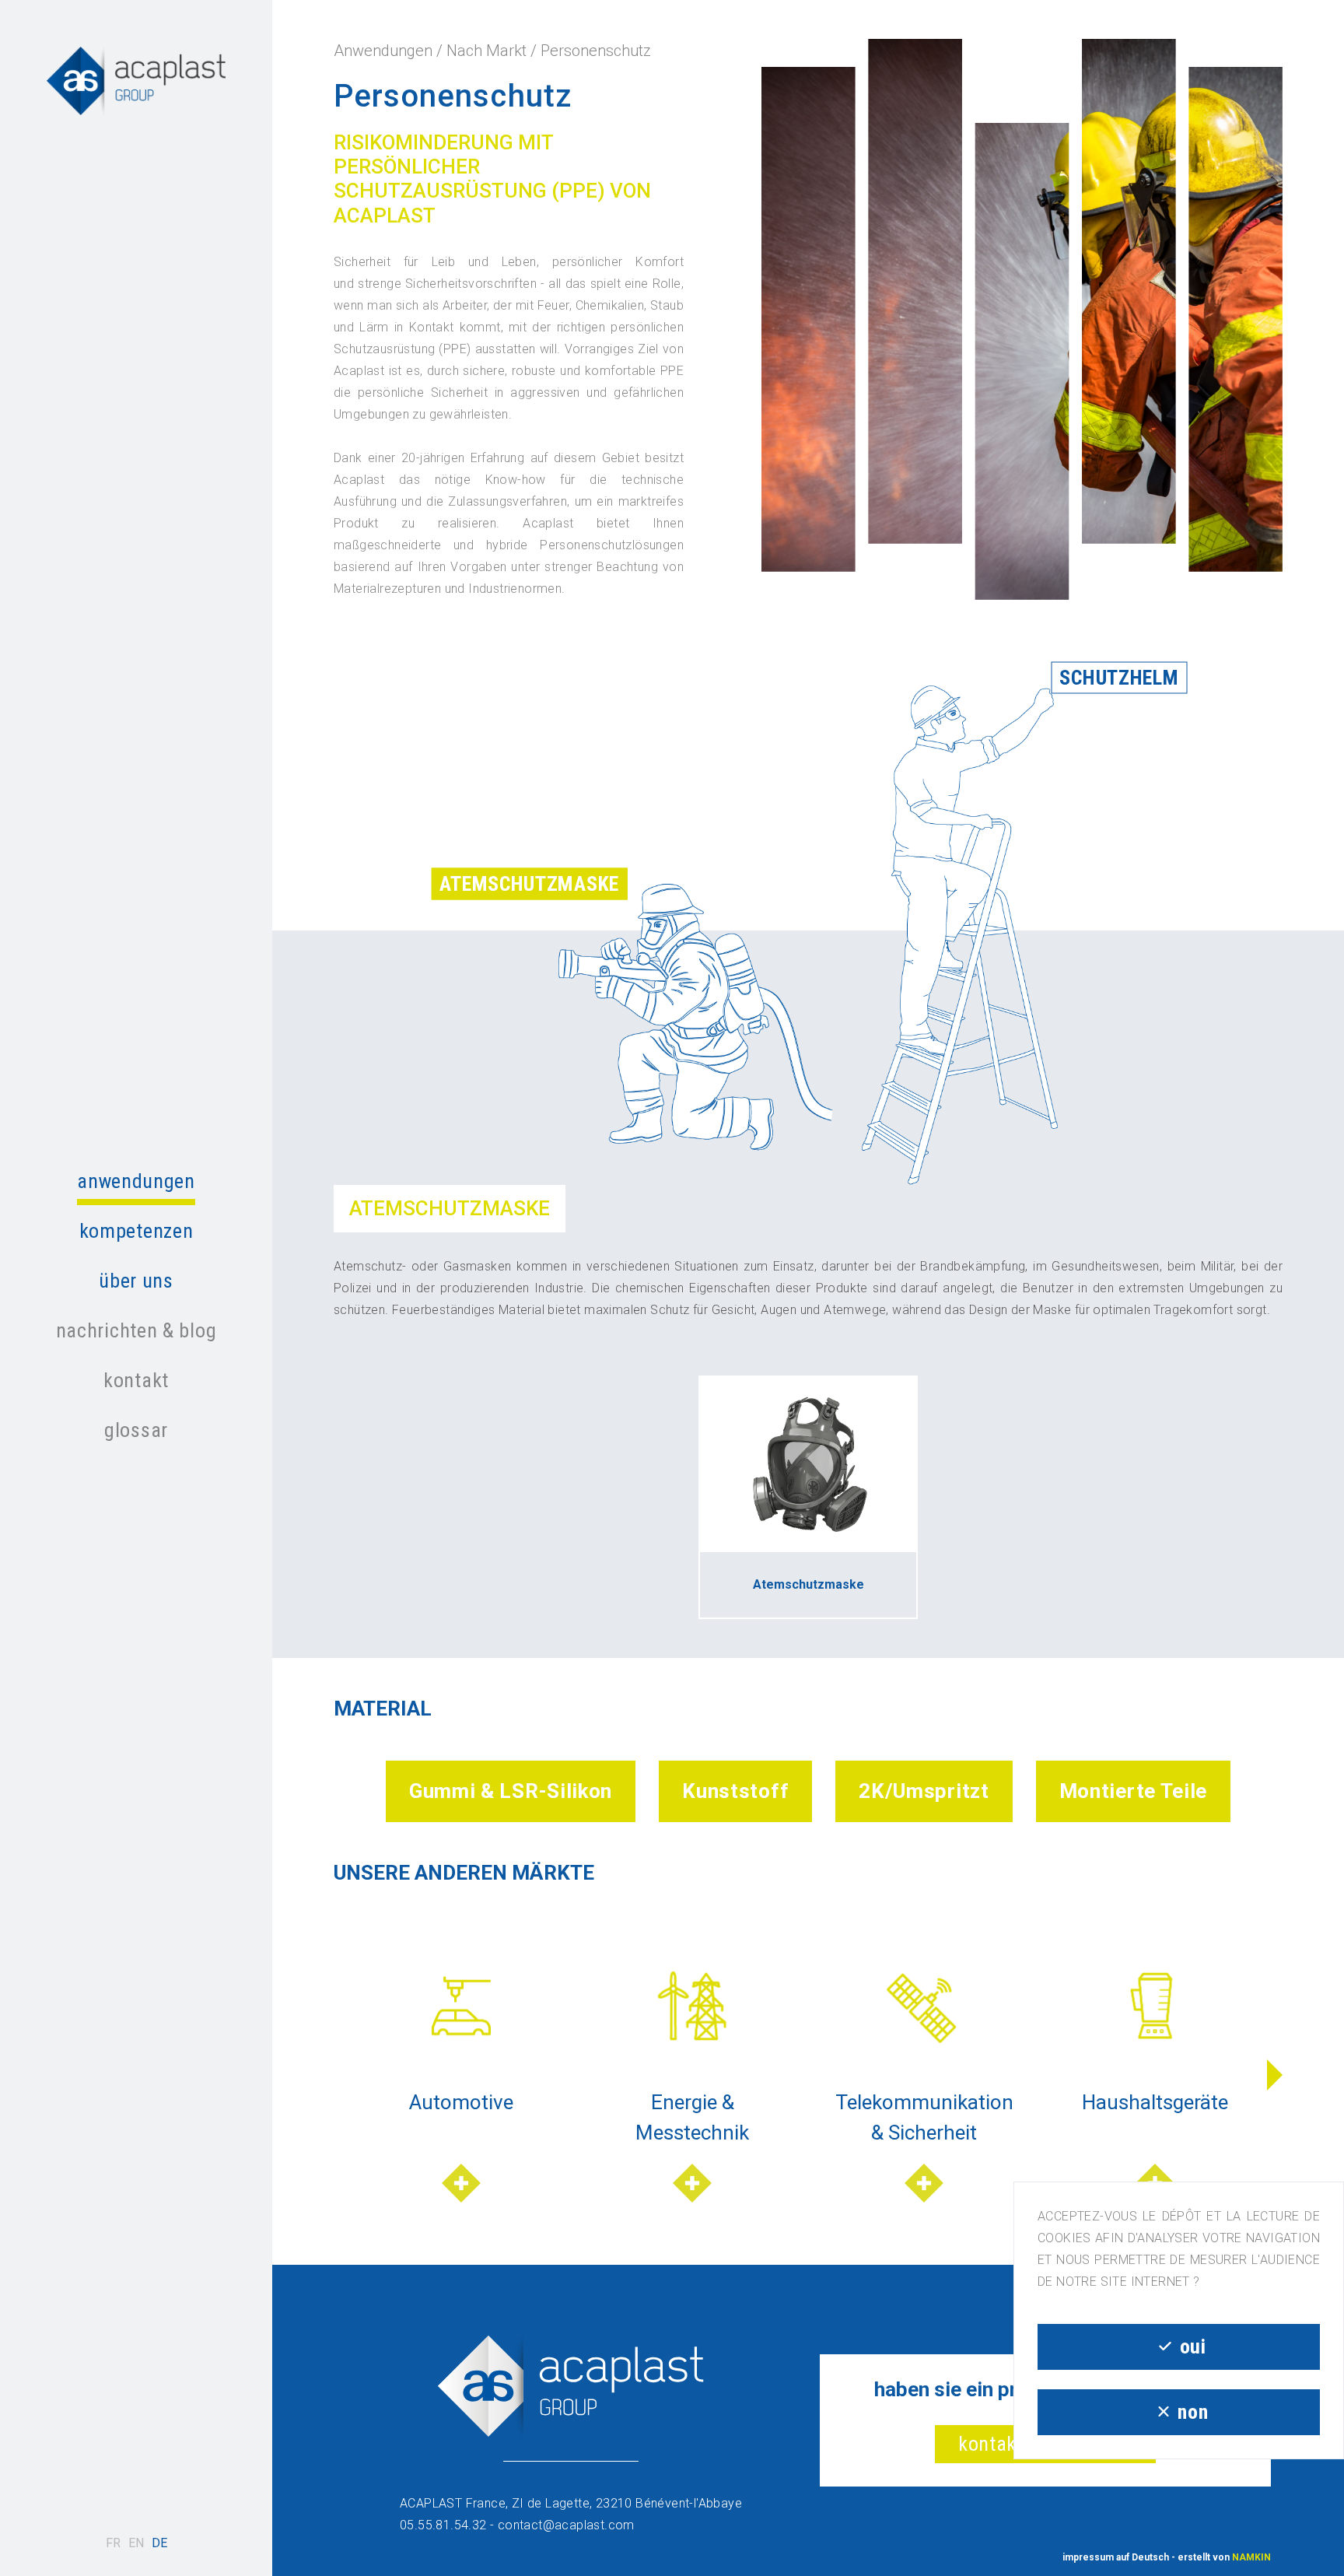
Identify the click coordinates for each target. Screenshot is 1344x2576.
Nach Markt (486, 51)
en (136, 2543)
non (1193, 2412)
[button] (1275, 2075)
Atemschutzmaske (529, 883)
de (159, 2543)
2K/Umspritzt (924, 1791)
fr (113, 2543)
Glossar (136, 1430)
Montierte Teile (1134, 1791)
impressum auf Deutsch (1116, 2557)
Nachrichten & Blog (136, 1330)
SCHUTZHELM (1119, 677)
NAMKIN (1251, 2557)
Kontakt (136, 1380)
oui (1193, 2346)
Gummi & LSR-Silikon (511, 1791)
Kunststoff (735, 1791)
